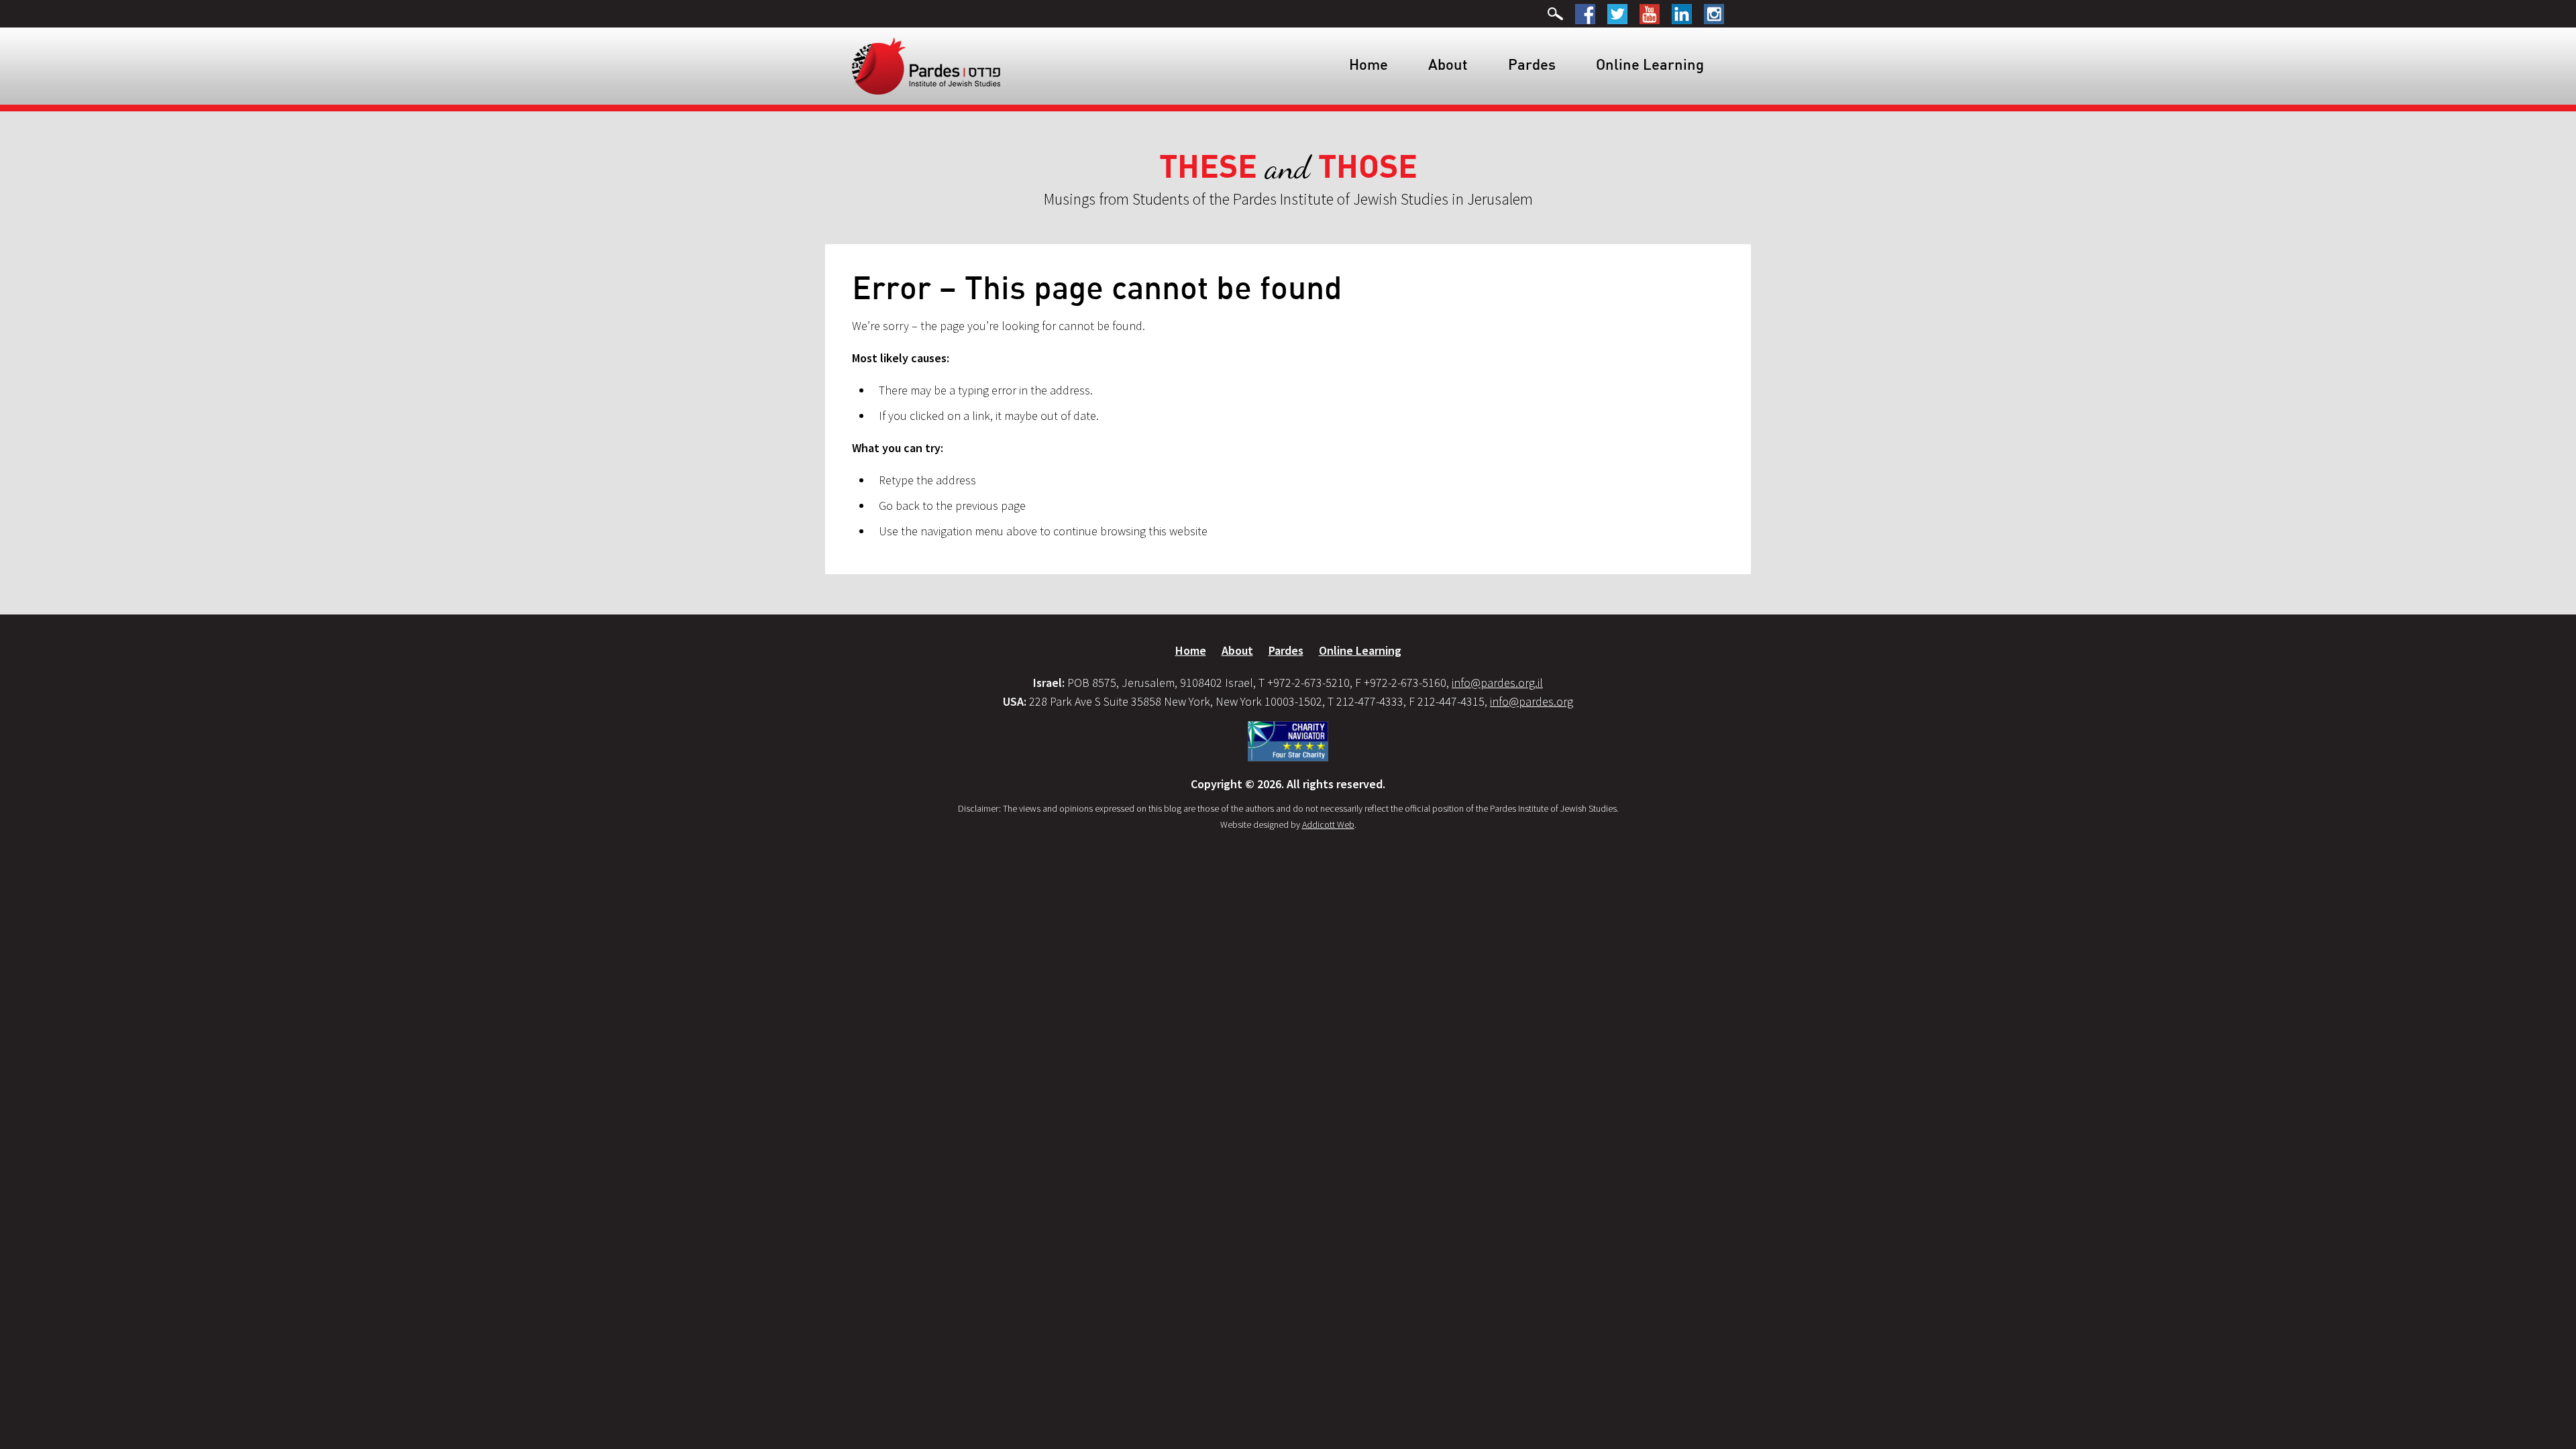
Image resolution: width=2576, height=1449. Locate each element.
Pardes (1532, 64)
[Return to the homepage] (926, 65)
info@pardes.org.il (1497, 683)
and (1288, 167)
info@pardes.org (1532, 701)
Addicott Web (1328, 824)
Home (1368, 64)
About (1448, 64)
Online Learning (1650, 64)
